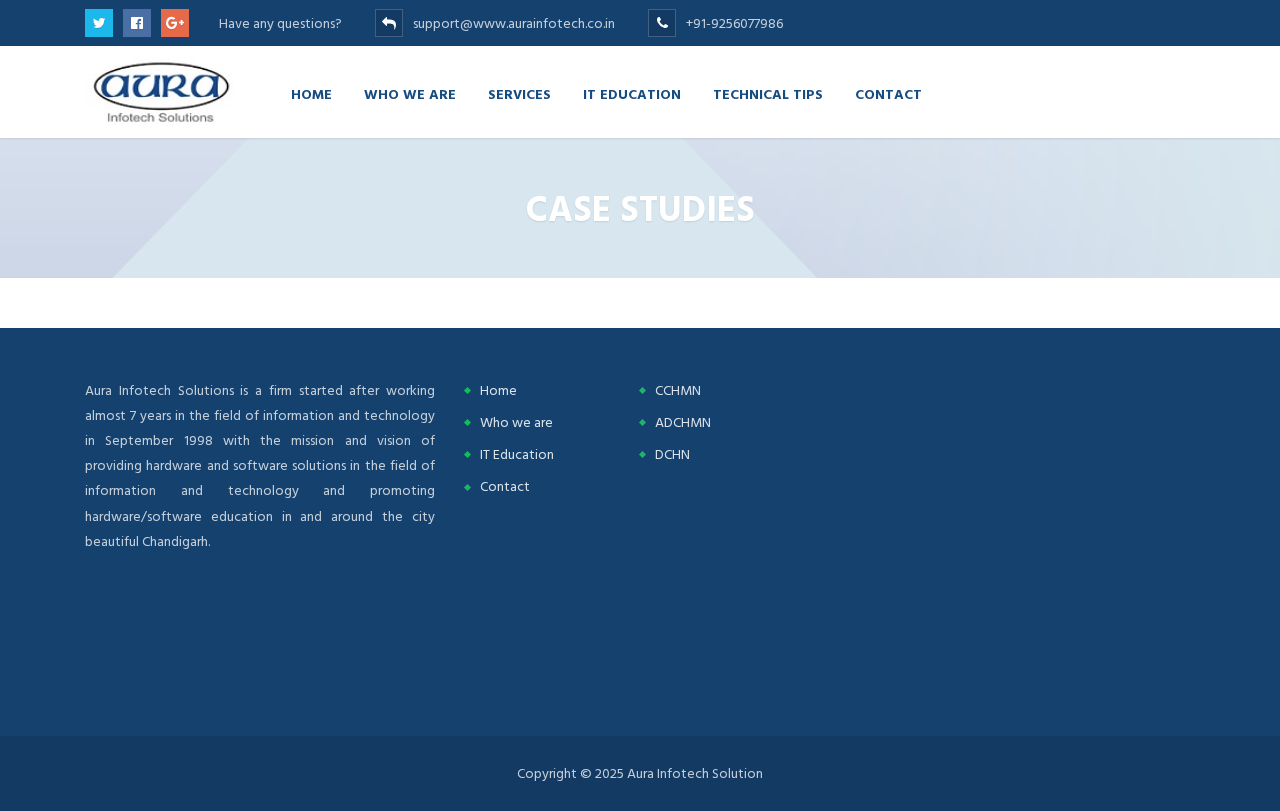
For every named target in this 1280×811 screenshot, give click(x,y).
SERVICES (519, 93)
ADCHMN (683, 422)
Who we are (410, 93)
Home (311, 93)
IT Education (632, 93)
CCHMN (678, 390)
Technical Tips (768, 93)
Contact (888, 93)
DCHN (672, 454)
